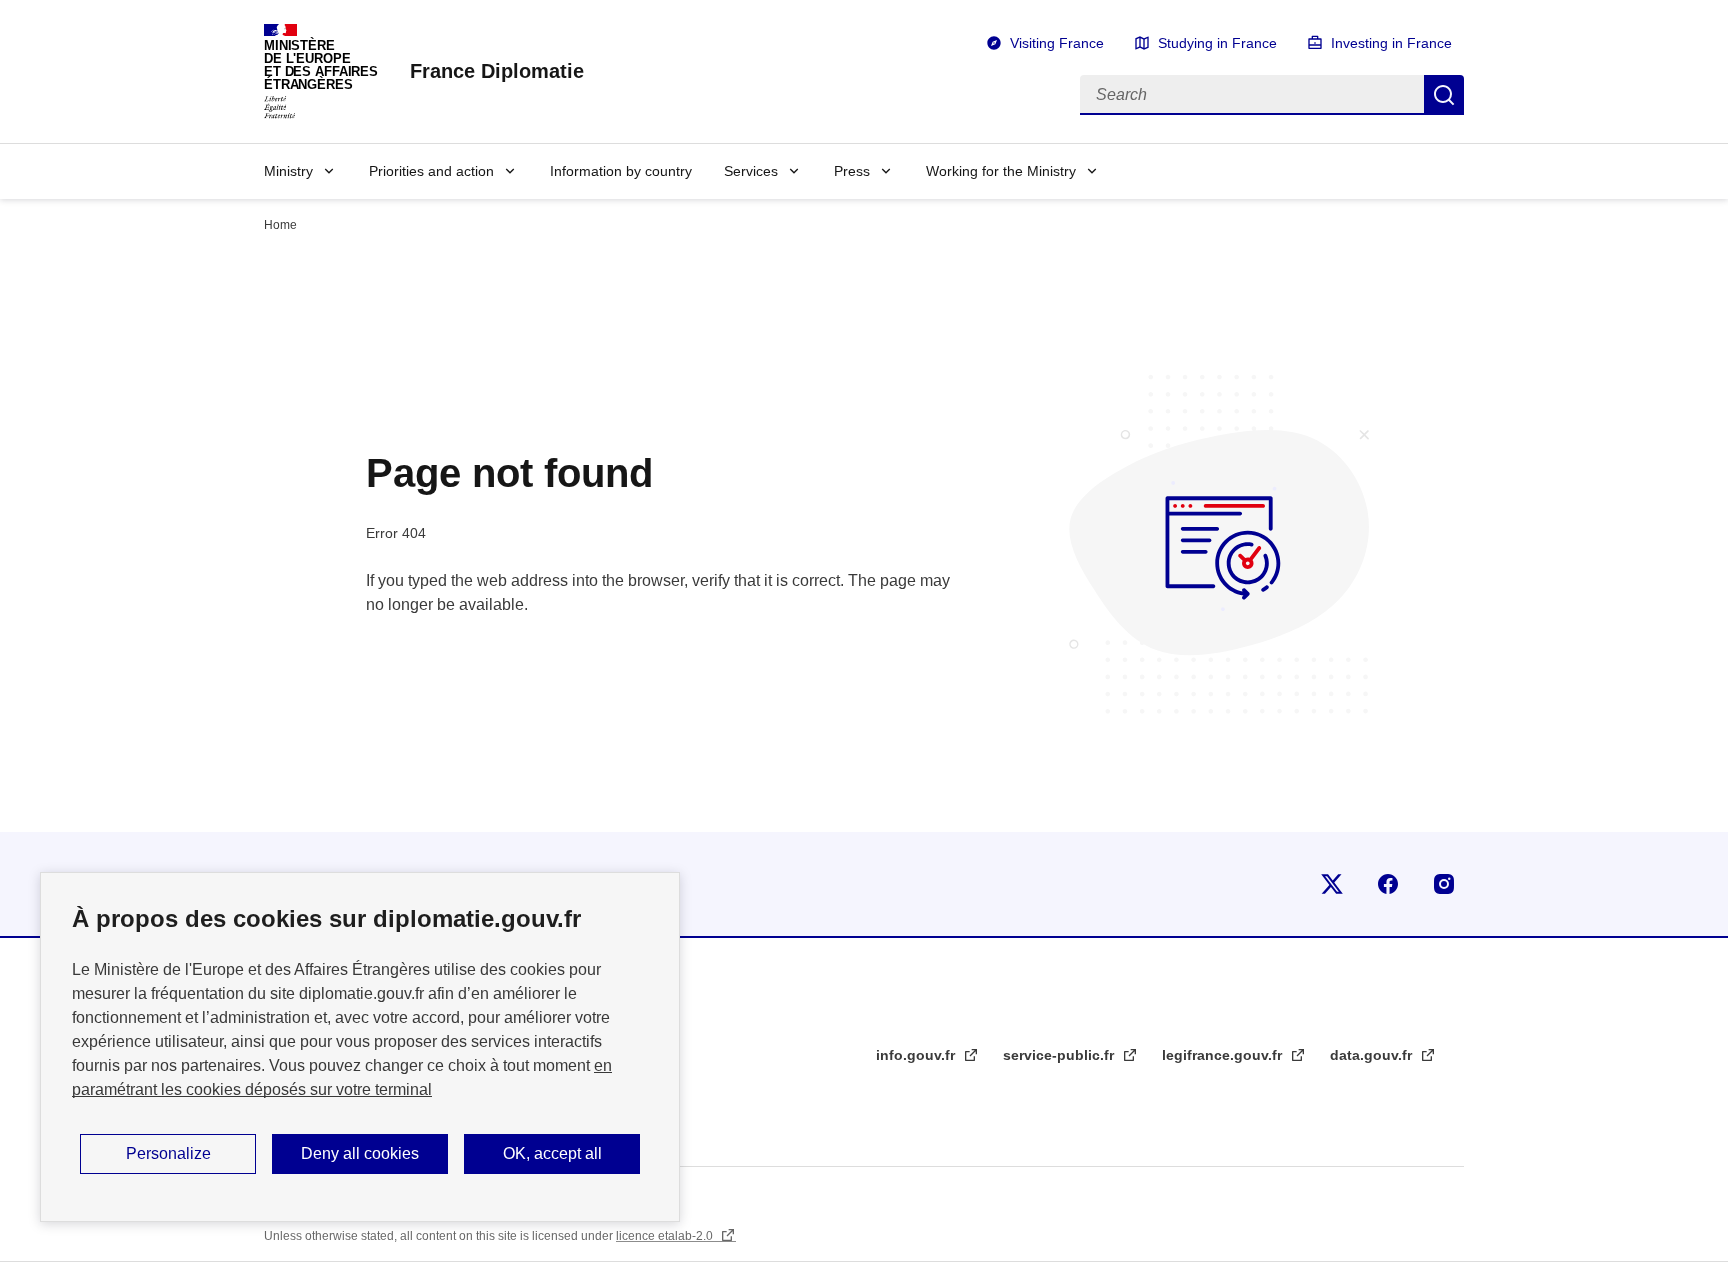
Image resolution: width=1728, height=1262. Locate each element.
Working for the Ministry (1001, 171)
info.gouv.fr (917, 1055)
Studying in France (1217, 43)
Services (751, 171)
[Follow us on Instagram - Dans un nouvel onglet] (1444, 884)
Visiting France (1057, 43)
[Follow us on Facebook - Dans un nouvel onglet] (1388, 884)
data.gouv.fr (1373, 1055)
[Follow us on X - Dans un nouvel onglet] (1332, 884)
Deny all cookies (360, 1153)
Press (852, 171)
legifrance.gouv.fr (1224, 1055)
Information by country (621, 171)
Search (1444, 95)
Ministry (288, 171)
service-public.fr (1060, 1055)
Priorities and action (431, 171)
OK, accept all (552, 1153)
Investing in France (1391, 43)
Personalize (168, 1153)
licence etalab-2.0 (666, 1236)
